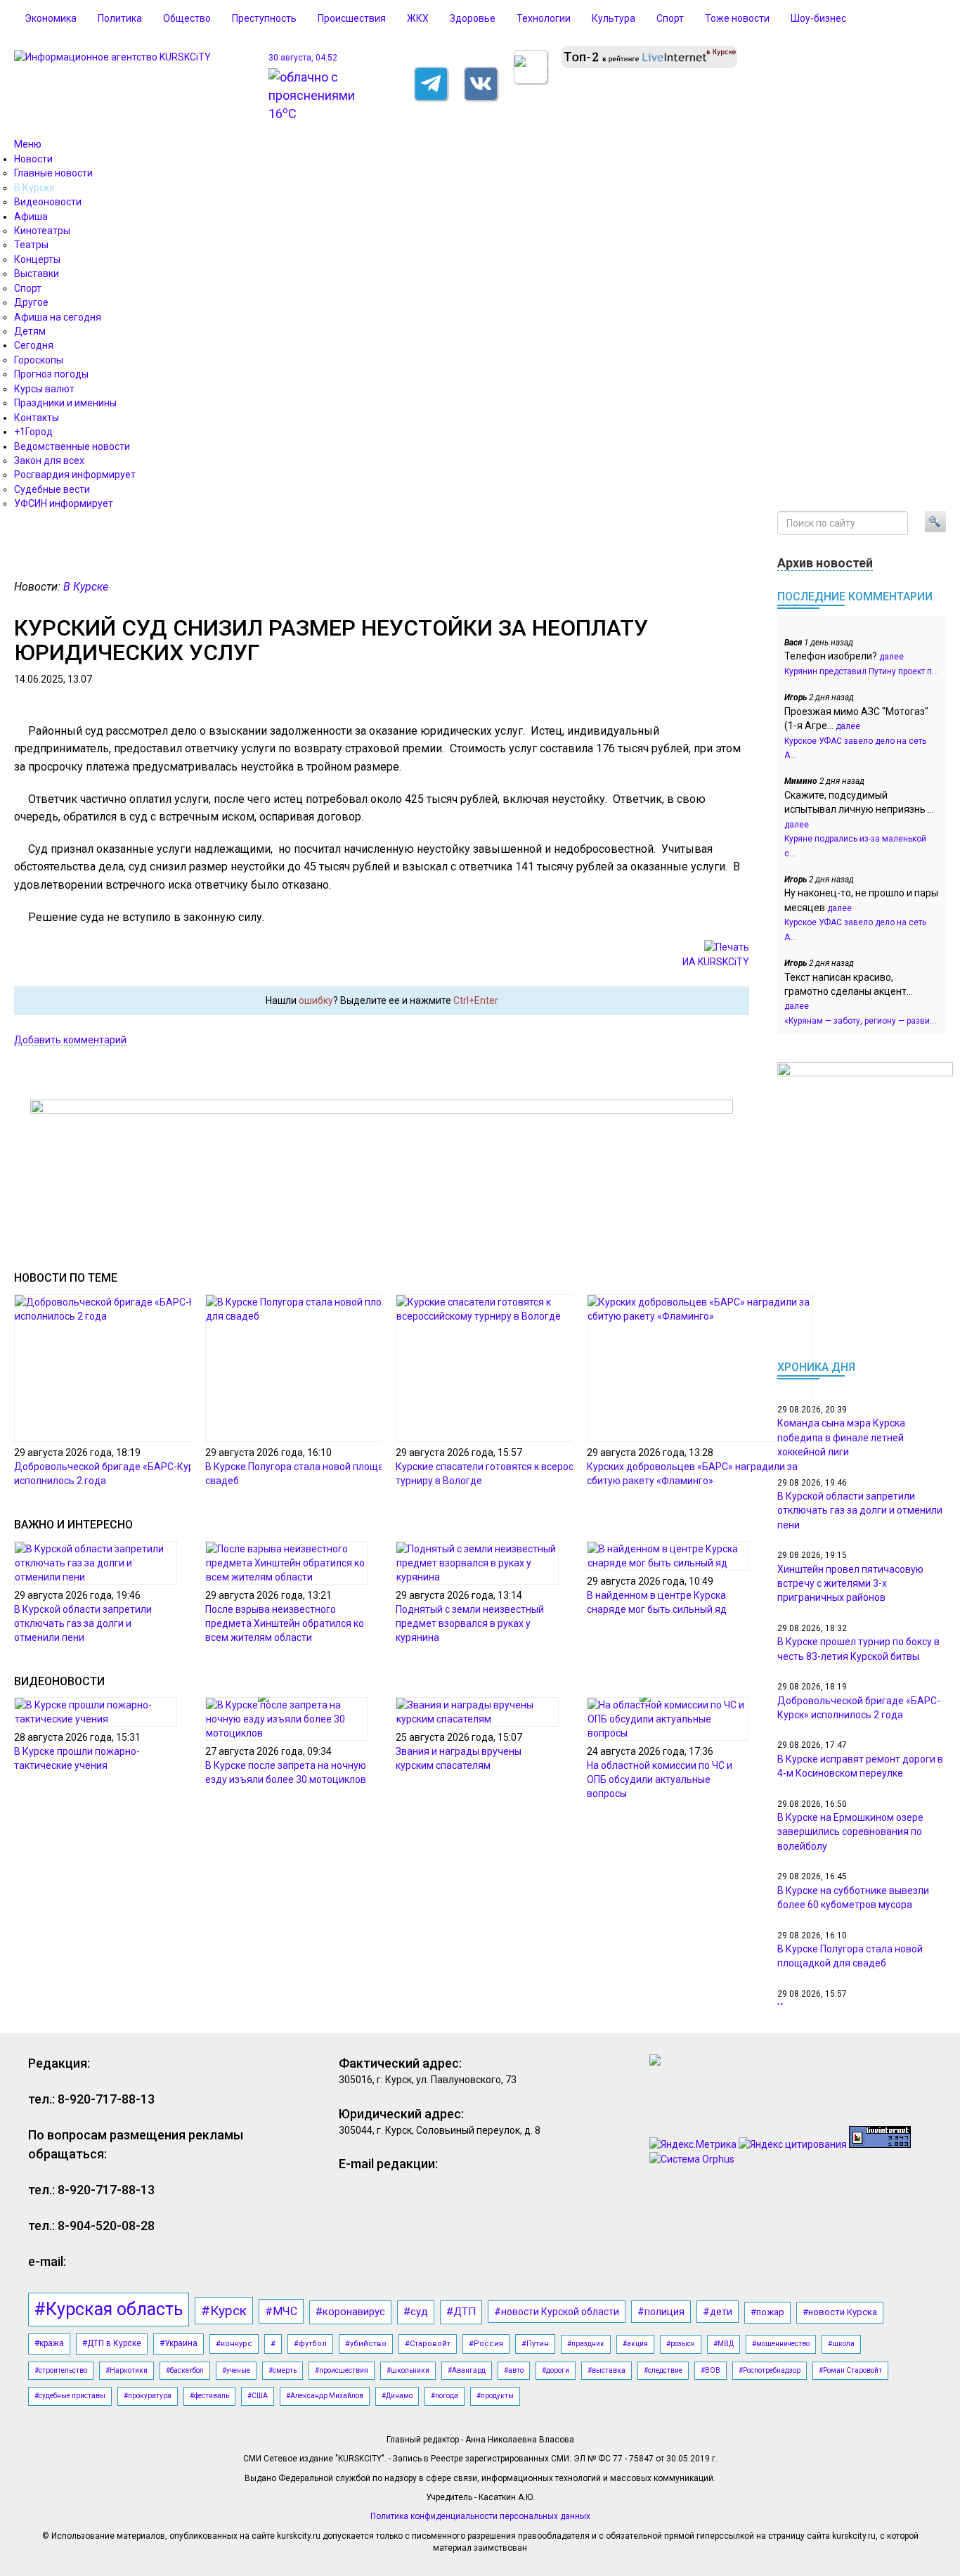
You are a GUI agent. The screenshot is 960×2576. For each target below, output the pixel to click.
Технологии (544, 18)
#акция (635, 2344)
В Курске (34, 188)
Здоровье (473, 18)
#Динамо (397, 2396)
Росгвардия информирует (75, 475)
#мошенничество (781, 2344)
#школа (841, 2344)
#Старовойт (428, 2344)
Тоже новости (737, 18)
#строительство (61, 2370)
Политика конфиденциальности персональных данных (480, 2516)
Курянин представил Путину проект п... (861, 671)
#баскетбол (185, 2370)
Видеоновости (48, 202)
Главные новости (53, 173)
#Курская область (109, 2309)
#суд (416, 2312)
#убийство (366, 2344)
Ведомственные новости (72, 446)
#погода (445, 2396)
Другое (31, 302)
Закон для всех (49, 461)
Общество (187, 18)
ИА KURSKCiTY (716, 962)
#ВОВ (711, 2370)
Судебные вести (52, 489)
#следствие (663, 2370)
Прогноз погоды (51, 374)
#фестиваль (209, 2396)
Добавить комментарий (70, 1040)
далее (891, 657)
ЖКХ (418, 18)
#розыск (681, 2344)
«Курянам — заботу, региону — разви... (860, 1021)
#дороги (556, 2370)
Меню (28, 144)
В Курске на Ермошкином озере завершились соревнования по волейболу (850, 1832)
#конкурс (234, 2344)
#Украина (179, 2343)
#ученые (236, 2370)
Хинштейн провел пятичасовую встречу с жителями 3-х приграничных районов (850, 1584)
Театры (31, 245)
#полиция (661, 2312)
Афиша (31, 217)
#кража (49, 2343)
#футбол (310, 2344)
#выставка (607, 2370)
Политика (120, 18)
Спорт (670, 18)
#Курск (224, 2311)
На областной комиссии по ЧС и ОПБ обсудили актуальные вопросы (660, 1779)
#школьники (408, 2370)
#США (258, 2396)
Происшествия (352, 18)
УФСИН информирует (64, 503)
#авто (514, 2370)
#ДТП (461, 2312)
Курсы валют (44, 389)
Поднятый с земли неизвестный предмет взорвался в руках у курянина (470, 1623)
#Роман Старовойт (850, 2370)
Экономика (51, 18)
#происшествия (342, 2370)
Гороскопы (39, 360)
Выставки (37, 273)
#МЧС (281, 2311)
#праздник (586, 2344)
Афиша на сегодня (58, 317)
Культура (614, 18)
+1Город (33, 432)
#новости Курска (840, 2312)
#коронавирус (350, 2312)
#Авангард (467, 2370)
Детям (30, 331)
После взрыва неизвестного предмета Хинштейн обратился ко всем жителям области (285, 1623)
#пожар (767, 2312)
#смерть (283, 2370)
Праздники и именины (65, 403)
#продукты (495, 2396)
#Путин (535, 2344)
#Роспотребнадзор (770, 2370)
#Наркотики (127, 2370)
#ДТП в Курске (112, 2343)
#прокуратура (148, 2396)
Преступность (264, 18)
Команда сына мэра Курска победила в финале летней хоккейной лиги (841, 1437)
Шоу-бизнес (818, 18)
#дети (718, 2312)
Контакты (37, 418)
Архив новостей (825, 563)
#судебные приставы (70, 2396)
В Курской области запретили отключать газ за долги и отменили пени (83, 1623)
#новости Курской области (557, 2312)
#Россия (486, 2344)
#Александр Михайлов (325, 2396)
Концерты (37, 259)
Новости (33, 159)
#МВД (724, 2344)
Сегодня (34, 345)
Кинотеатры (42, 231)
